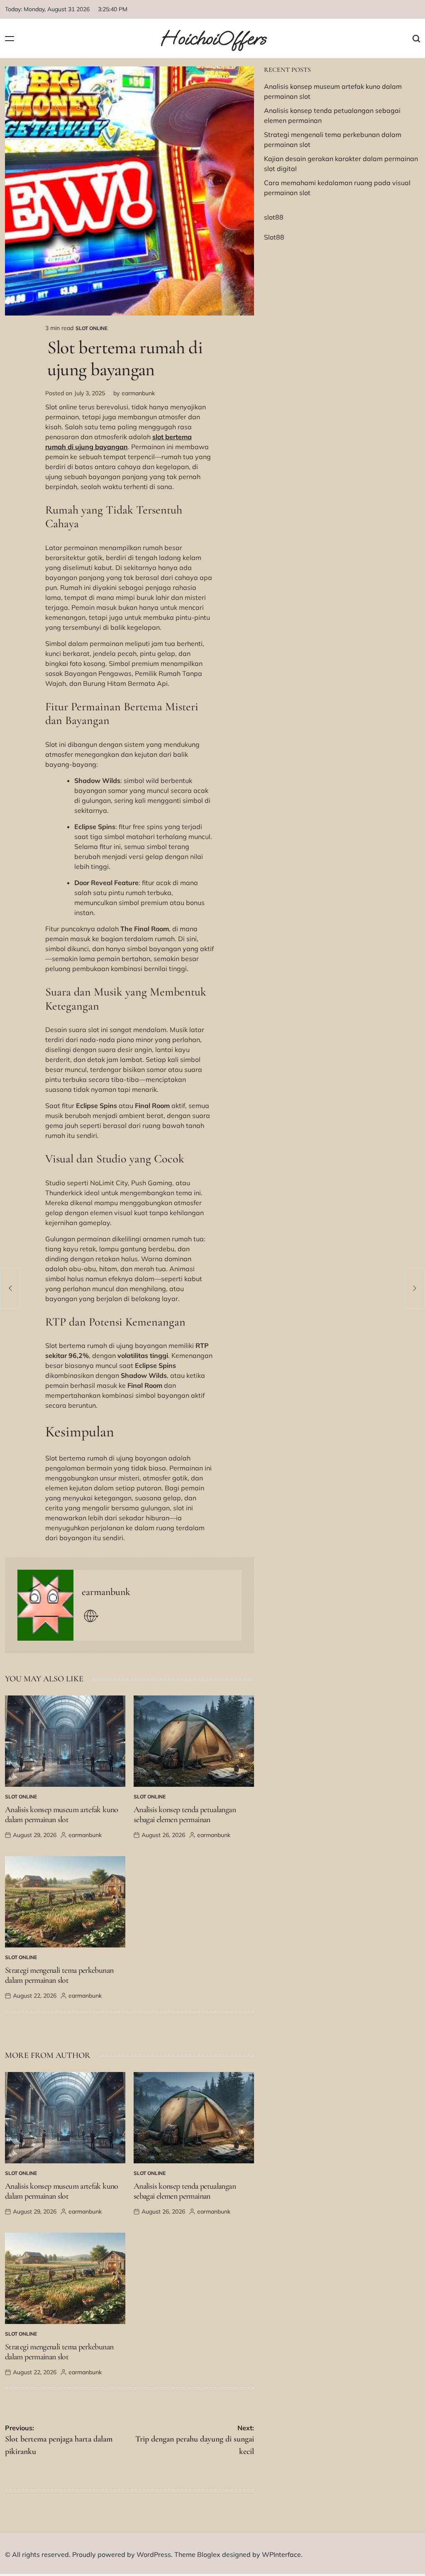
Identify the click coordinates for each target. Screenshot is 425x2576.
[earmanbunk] (45, 1605)
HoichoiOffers (213, 39)
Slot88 (274, 237)
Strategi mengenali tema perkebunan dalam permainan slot (59, 1975)
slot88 (274, 217)
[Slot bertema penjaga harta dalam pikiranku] (10, 1288)
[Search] (416, 38)
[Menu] (10, 38)
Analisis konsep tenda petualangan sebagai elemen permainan (185, 1815)
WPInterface (281, 2554)
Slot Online (92, 328)
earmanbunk (138, 393)
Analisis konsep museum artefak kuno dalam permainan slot (62, 1815)
